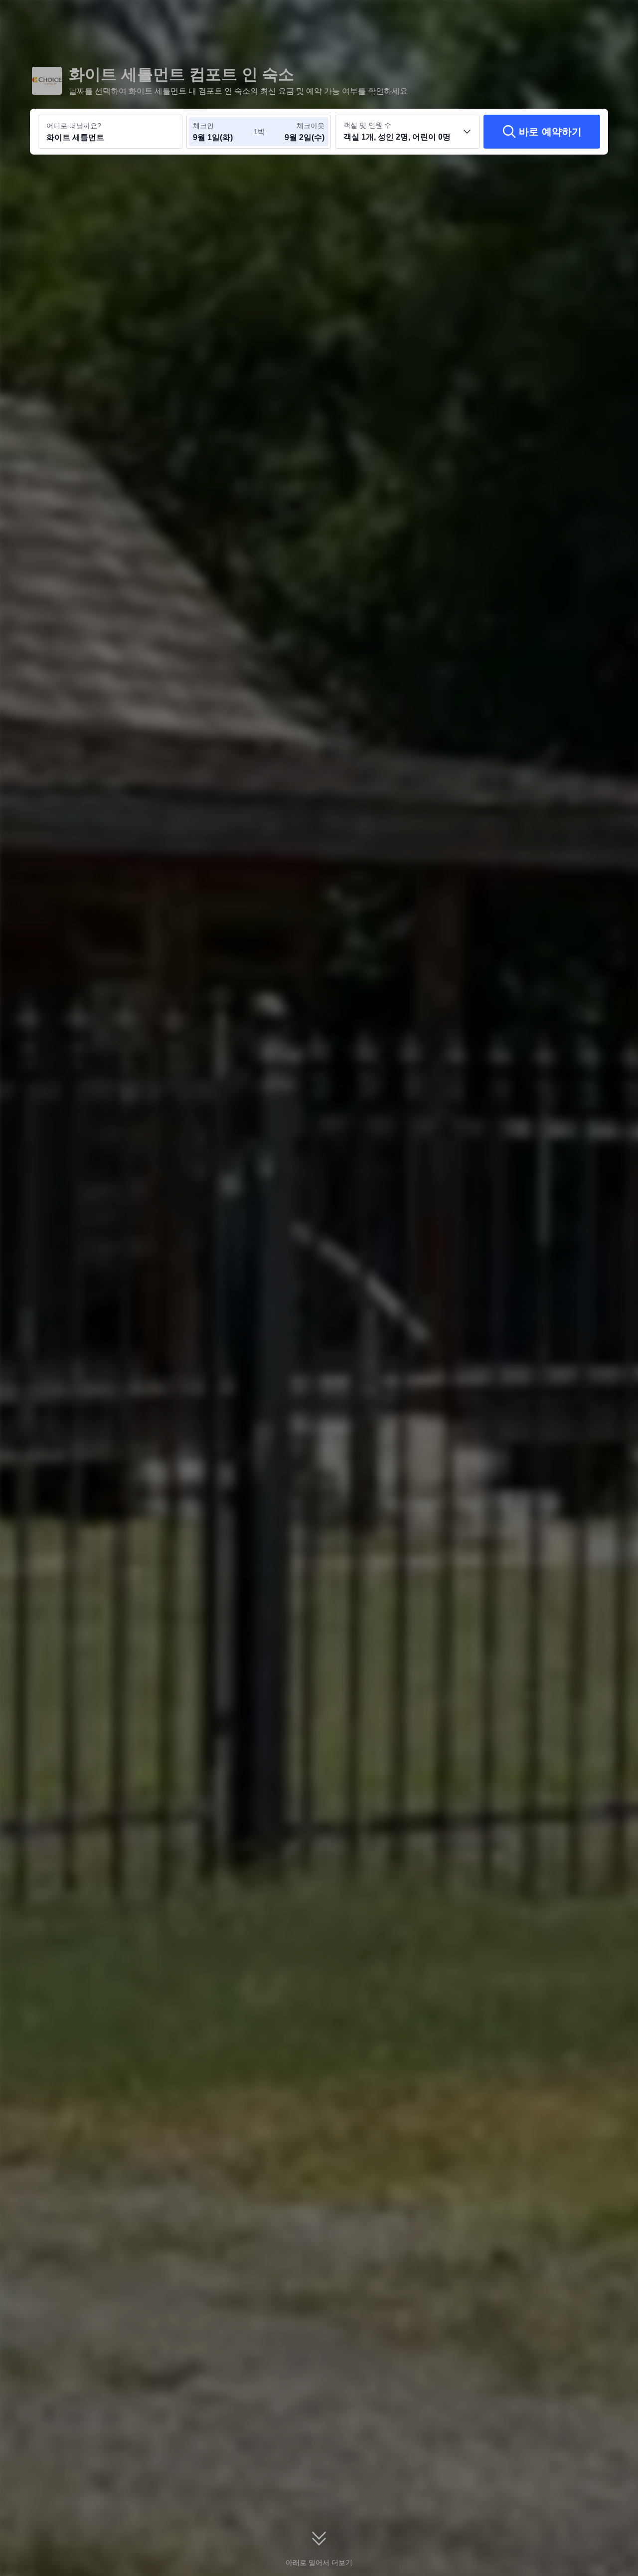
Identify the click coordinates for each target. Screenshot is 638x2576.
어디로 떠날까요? (74, 126)
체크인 (203, 126)
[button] (569, 16)
